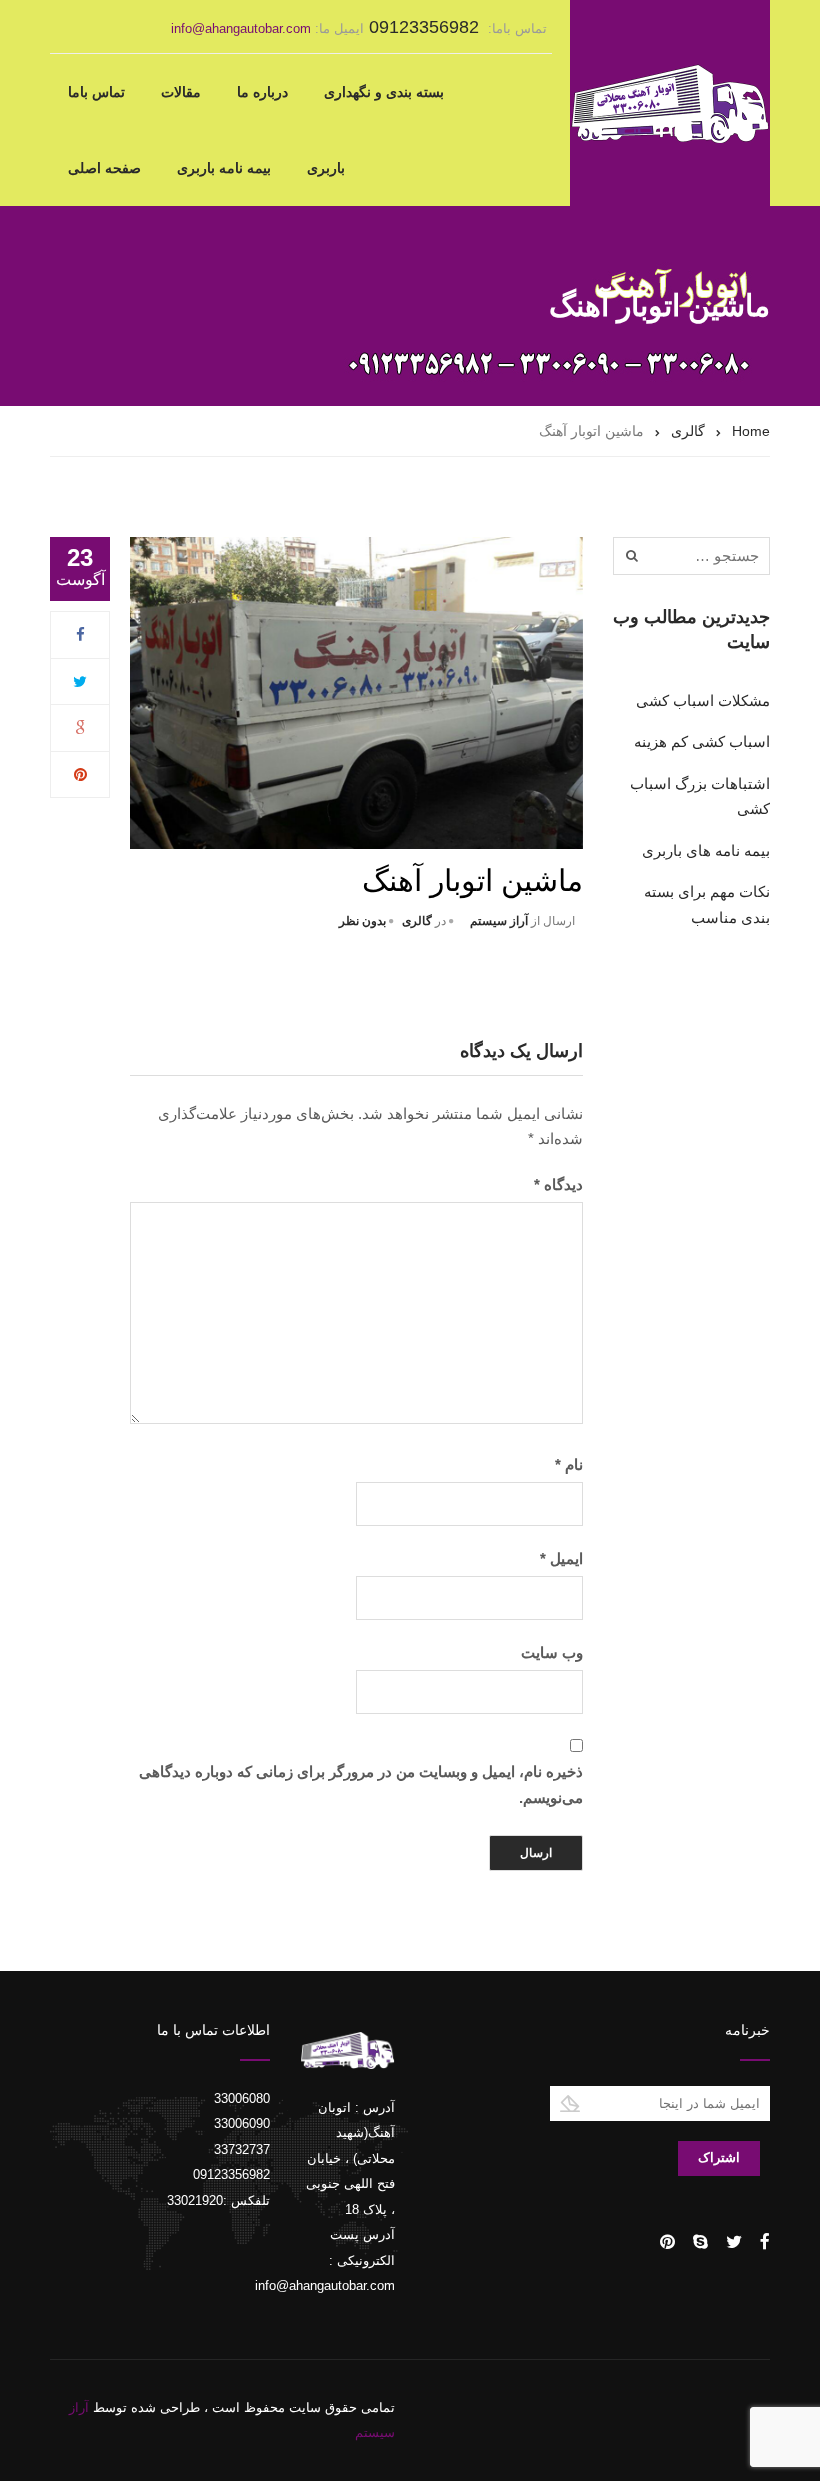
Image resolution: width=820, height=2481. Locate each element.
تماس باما (96, 92)
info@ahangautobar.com (241, 28)
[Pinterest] (80, 774)
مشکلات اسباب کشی (703, 700)
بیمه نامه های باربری (706, 850)
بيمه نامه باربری (224, 168)
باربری (326, 168)
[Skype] (700, 2241)
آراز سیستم (499, 921)
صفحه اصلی (104, 168)
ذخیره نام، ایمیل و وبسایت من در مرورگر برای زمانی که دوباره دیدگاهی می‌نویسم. (361, 1784)
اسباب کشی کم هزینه (702, 741)
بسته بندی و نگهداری (384, 92)
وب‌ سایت (552, 1652)
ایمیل (561, 1558)
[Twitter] (80, 681)
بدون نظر (362, 921)
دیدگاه (558, 1184)
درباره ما (262, 92)
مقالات (181, 92)
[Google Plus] (80, 727)
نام (569, 1464)
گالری (417, 921)
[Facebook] (80, 634)
